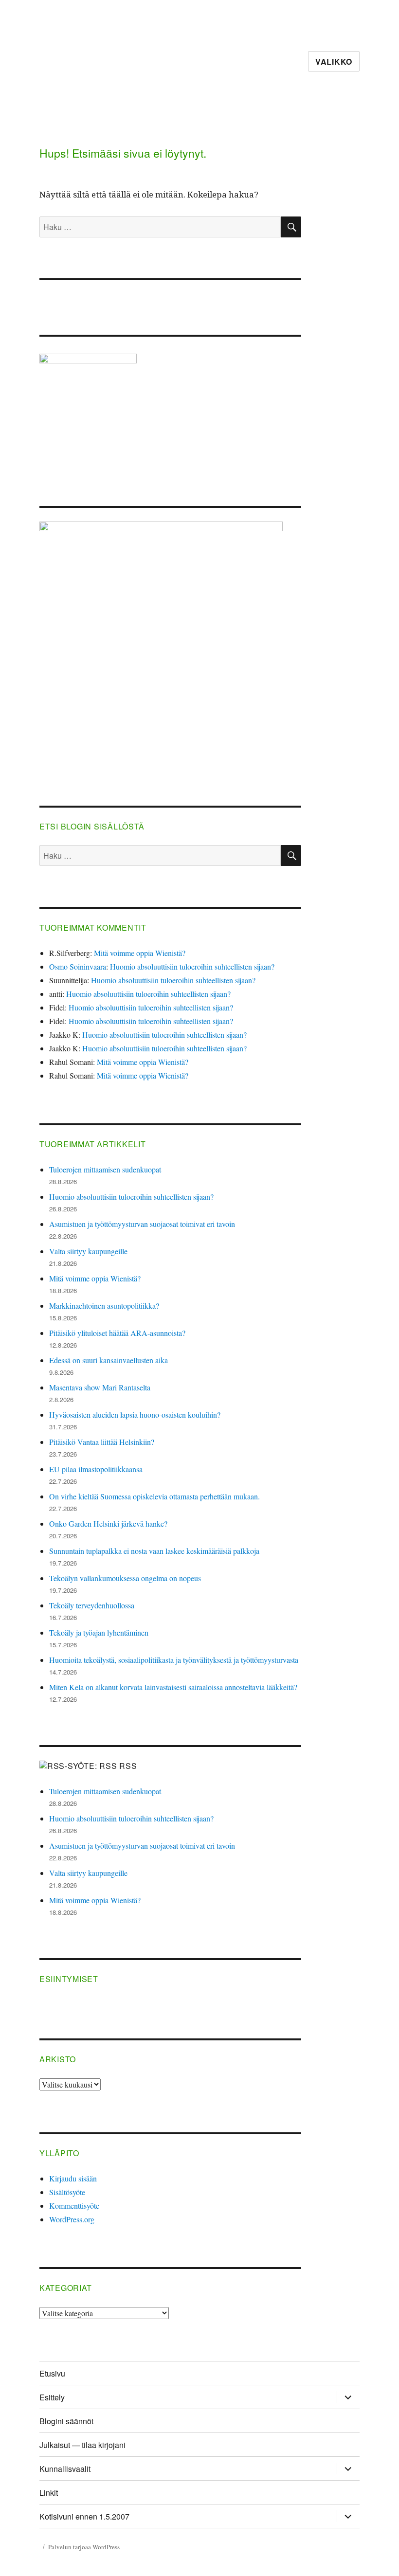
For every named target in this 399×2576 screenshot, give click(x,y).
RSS (128, 1766)
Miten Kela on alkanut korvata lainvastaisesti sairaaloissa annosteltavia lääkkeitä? (173, 1687)
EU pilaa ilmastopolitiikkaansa (96, 1469)
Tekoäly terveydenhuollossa (92, 1605)
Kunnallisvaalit (65, 2469)
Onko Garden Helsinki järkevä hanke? (108, 1523)
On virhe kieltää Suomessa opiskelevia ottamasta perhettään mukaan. (154, 1496)
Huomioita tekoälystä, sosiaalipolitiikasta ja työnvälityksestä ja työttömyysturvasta (174, 1660)
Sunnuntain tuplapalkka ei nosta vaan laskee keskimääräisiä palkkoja (154, 1551)
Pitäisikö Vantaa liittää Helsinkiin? (102, 1442)
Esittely (52, 2397)
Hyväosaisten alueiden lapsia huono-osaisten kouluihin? (135, 1414)
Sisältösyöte (67, 2192)
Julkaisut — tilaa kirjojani (82, 2445)
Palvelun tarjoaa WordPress (84, 2547)
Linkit (49, 2493)
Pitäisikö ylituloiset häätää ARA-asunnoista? (117, 1333)
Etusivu (52, 2373)
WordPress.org (72, 2219)
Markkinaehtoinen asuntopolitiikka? (104, 1306)
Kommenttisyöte (74, 2206)
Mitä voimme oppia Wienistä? (140, 953)
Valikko (334, 62)
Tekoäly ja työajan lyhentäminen (99, 1632)
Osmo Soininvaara (78, 966)
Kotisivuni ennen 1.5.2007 (84, 2516)
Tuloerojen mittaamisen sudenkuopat (105, 1169)
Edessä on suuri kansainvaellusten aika (109, 1360)
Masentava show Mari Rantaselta (100, 1387)
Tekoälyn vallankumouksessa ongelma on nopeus (125, 1578)
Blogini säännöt (66, 2421)
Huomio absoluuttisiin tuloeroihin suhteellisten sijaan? (192, 966)
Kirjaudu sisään (73, 2178)
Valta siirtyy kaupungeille (88, 1251)
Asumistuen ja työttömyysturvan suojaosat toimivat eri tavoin (142, 1224)
